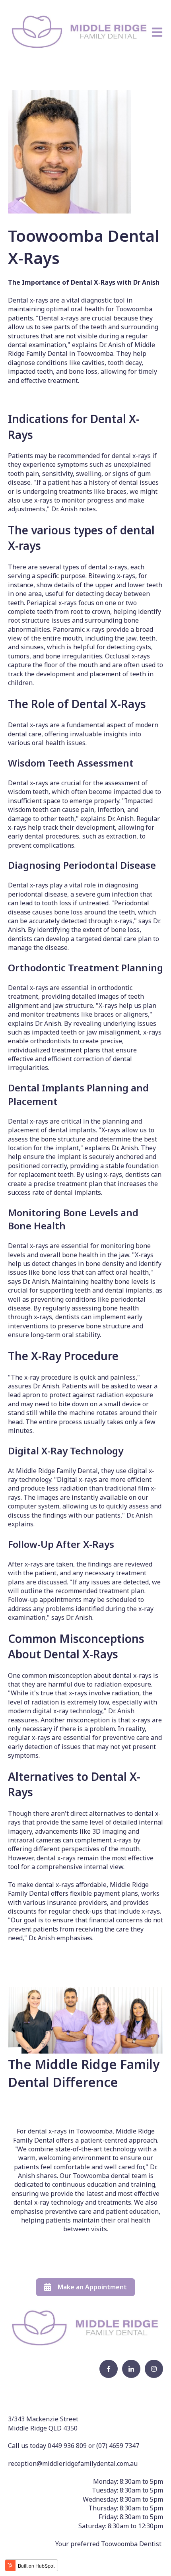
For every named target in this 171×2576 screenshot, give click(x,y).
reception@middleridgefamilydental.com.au (73, 2463)
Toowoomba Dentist (131, 2544)
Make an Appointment (92, 2287)
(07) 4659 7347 (118, 2446)
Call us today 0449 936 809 (48, 2446)
